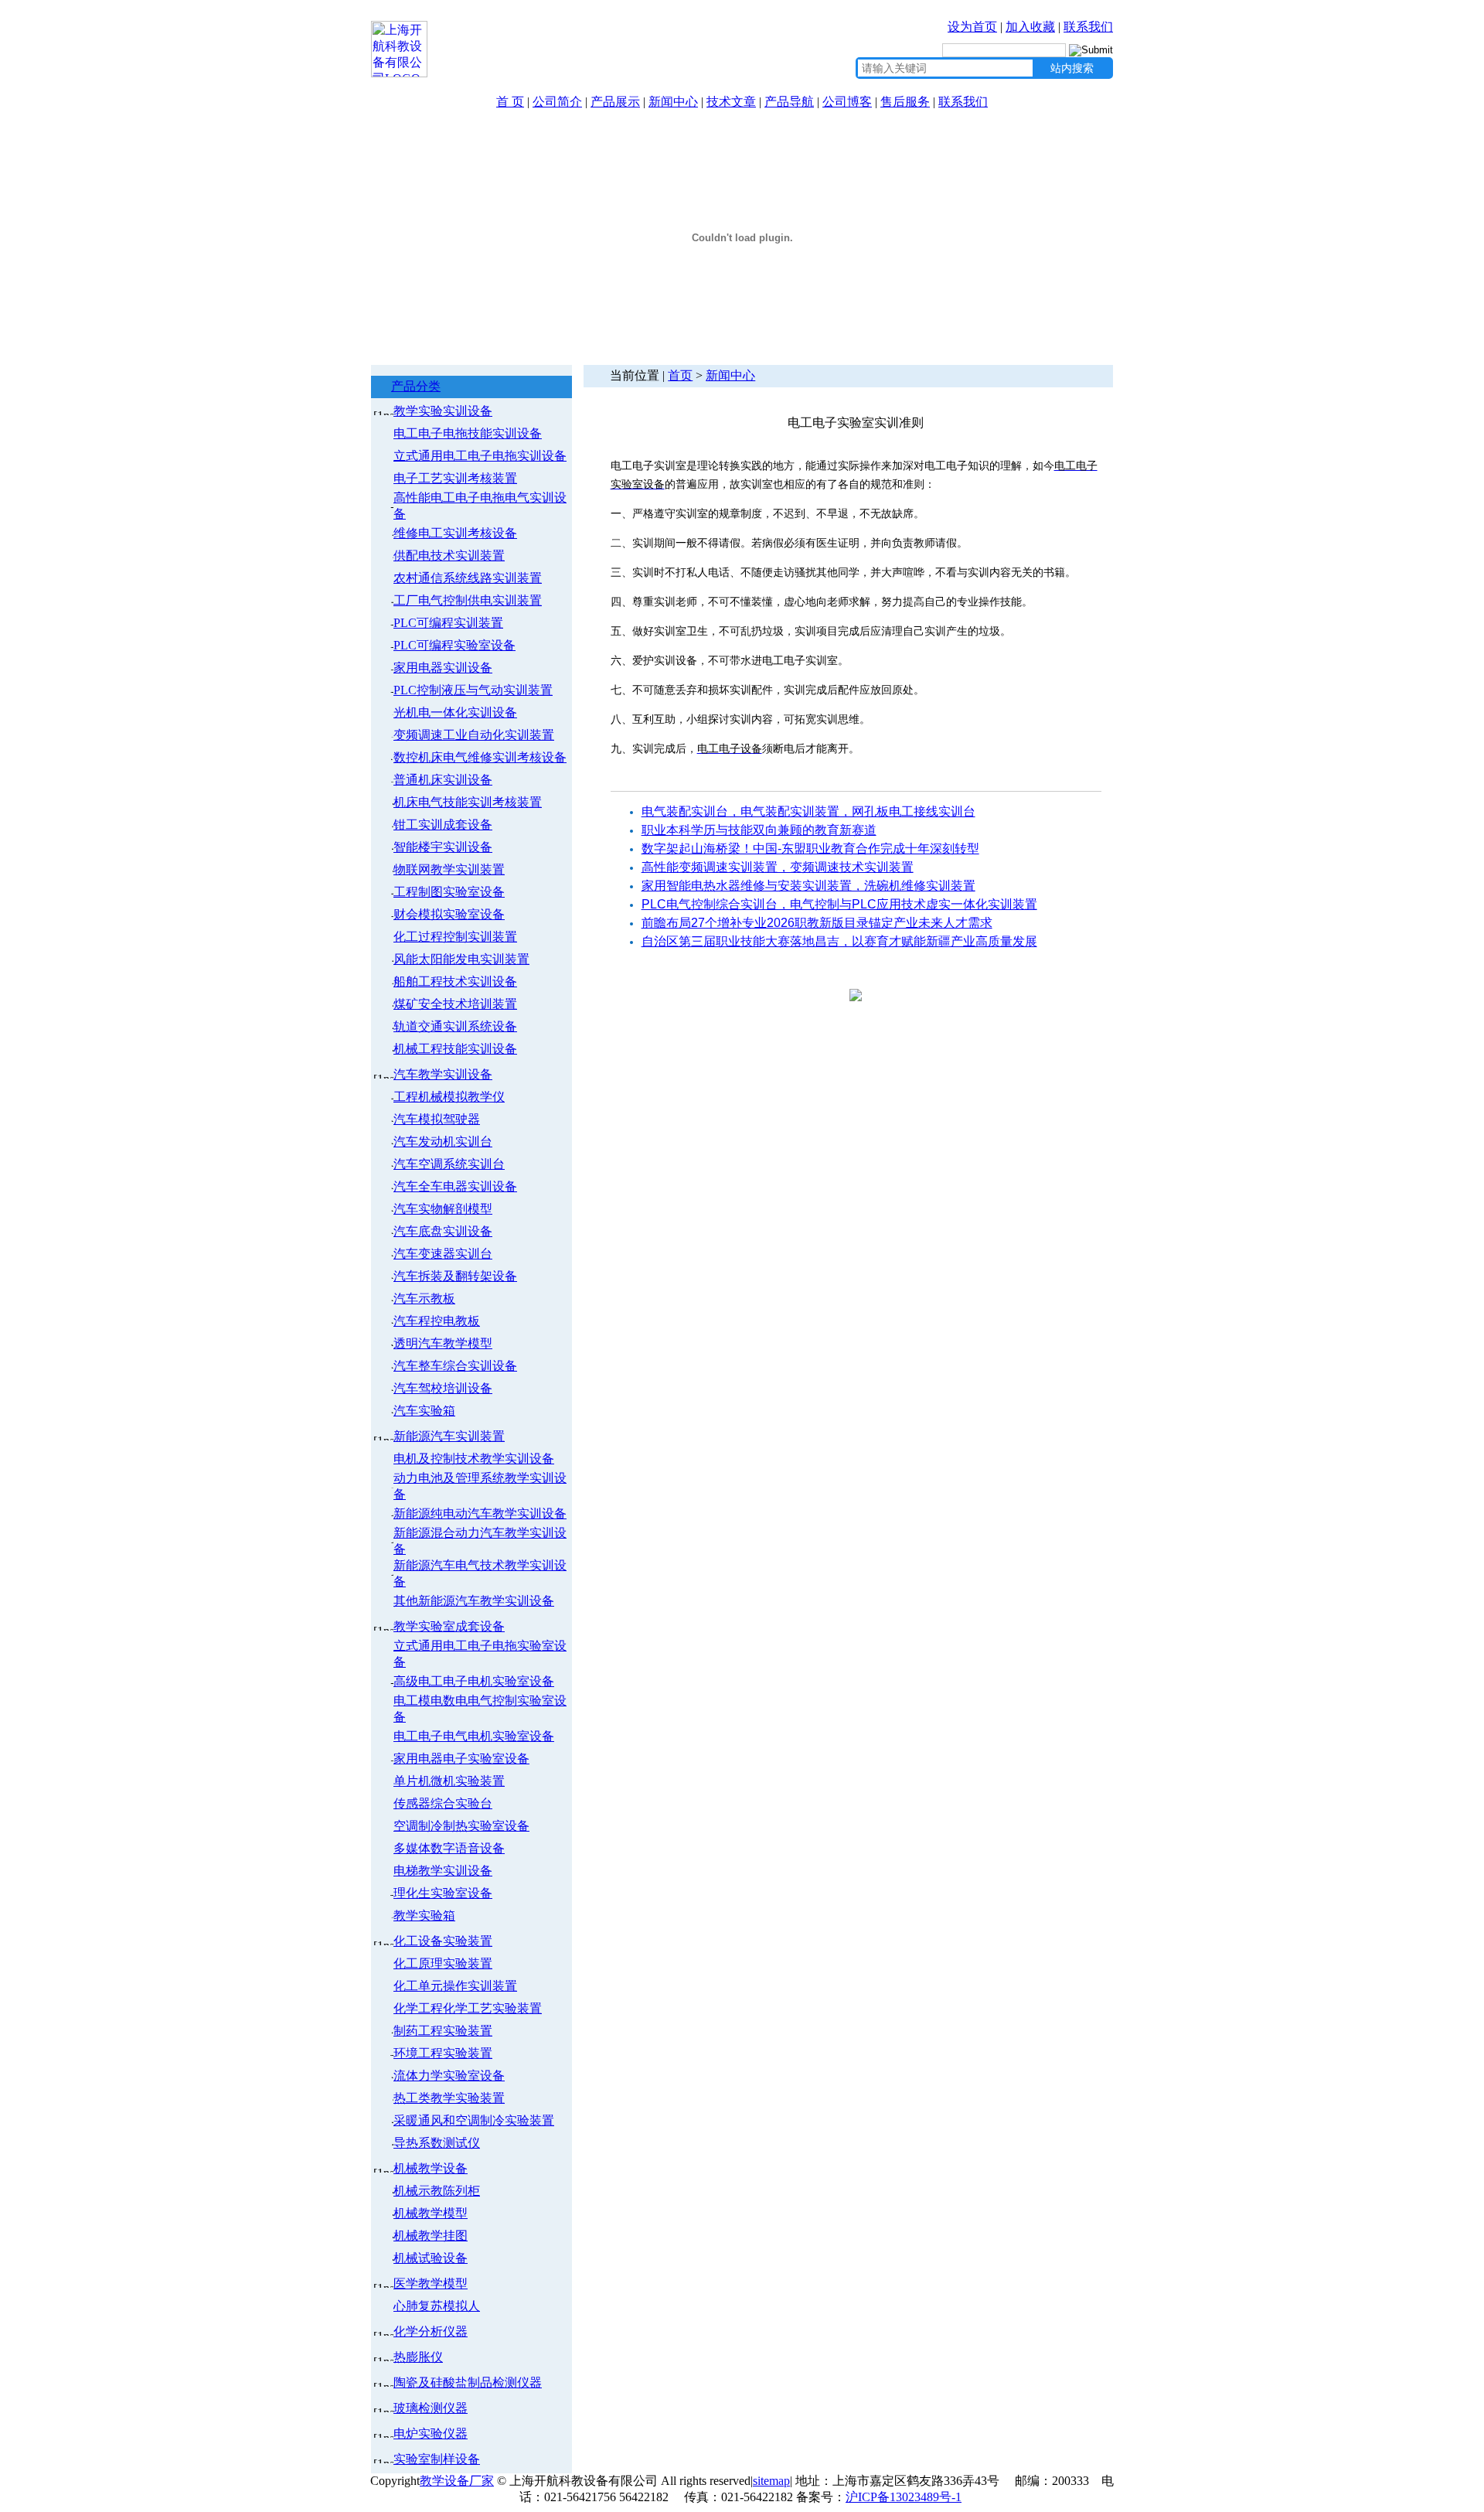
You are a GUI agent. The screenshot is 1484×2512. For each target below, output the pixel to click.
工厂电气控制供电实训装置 (468, 600)
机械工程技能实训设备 (455, 1049)
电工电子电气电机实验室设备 (474, 1736)
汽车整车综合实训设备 (455, 1366)
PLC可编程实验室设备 (454, 645)
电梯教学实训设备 (443, 1871)
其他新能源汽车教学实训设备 (474, 1601)
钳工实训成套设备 (443, 825)
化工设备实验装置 (443, 1941)
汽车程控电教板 (437, 1321)
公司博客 (847, 102)
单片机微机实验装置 (449, 1781)
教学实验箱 (424, 1916)
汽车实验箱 (424, 1411)
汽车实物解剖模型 (443, 1209)
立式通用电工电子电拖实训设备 (480, 456)
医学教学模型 (431, 2284)
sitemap (771, 2481)
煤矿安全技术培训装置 (455, 1004)
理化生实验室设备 (443, 1893)
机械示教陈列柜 (437, 2191)
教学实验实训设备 (443, 411)
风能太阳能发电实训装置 (461, 959)
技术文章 (731, 102)
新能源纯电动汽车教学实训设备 (480, 1513)
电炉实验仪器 (431, 2434)
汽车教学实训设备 (443, 1074)
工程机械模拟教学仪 (449, 1097)
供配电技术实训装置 (449, 556)
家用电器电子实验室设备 (461, 1759)
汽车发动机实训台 (443, 1142)
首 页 (510, 102)
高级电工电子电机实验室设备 (474, 1681)
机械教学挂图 (431, 2236)
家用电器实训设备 (443, 668)
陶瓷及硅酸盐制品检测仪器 (468, 2382)
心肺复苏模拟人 (437, 2306)
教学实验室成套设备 (449, 1626)
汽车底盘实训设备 (443, 1231)
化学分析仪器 (431, 2331)
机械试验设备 (431, 2258)
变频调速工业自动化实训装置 (474, 735)
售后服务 (905, 102)
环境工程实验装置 (443, 2053)
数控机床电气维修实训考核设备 (480, 757)
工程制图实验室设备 (449, 892)
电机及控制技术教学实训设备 (474, 1459)
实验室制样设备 (437, 2459)
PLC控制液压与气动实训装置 (473, 690)
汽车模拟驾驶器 (437, 1119)
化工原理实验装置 (443, 1963)
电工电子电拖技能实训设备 (468, 433)
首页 (680, 375)
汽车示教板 (424, 1299)
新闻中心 (673, 102)
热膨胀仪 (418, 2357)
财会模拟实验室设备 (449, 914)
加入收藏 (1030, 27)
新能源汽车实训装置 (449, 1436)
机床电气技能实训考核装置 (468, 802)
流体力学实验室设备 (449, 2076)
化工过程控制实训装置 (455, 937)
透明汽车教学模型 (443, 1343)
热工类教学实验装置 (449, 2098)
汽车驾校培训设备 (443, 1388)
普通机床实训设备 (443, 780)
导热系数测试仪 (437, 2143)
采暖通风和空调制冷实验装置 (474, 2120)
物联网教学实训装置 (449, 869)
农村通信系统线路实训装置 (468, 578)
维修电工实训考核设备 (455, 533)
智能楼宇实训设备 (443, 847)
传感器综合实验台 (443, 1803)
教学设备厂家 (457, 2481)
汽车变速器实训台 (443, 1254)
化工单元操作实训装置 (455, 1986)
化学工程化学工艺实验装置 (468, 2008)
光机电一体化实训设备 (455, 712)
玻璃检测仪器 (431, 2408)
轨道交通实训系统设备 (455, 1026)
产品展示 (615, 102)
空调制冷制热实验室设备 (461, 1826)
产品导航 (789, 102)
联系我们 (1088, 27)
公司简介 (557, 102)
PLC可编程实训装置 (448, 623)
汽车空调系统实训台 (449, 1164)
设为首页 (972, 27)
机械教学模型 (431, 2213)
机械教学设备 (431, 2168)
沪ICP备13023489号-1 (904, 2497)
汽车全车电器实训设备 (455, 1186)
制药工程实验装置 (443, 2031)
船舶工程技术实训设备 (455, 982)
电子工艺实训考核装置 (455, 478)
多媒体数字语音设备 (449, 1848)
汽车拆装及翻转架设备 (455, 1276)
